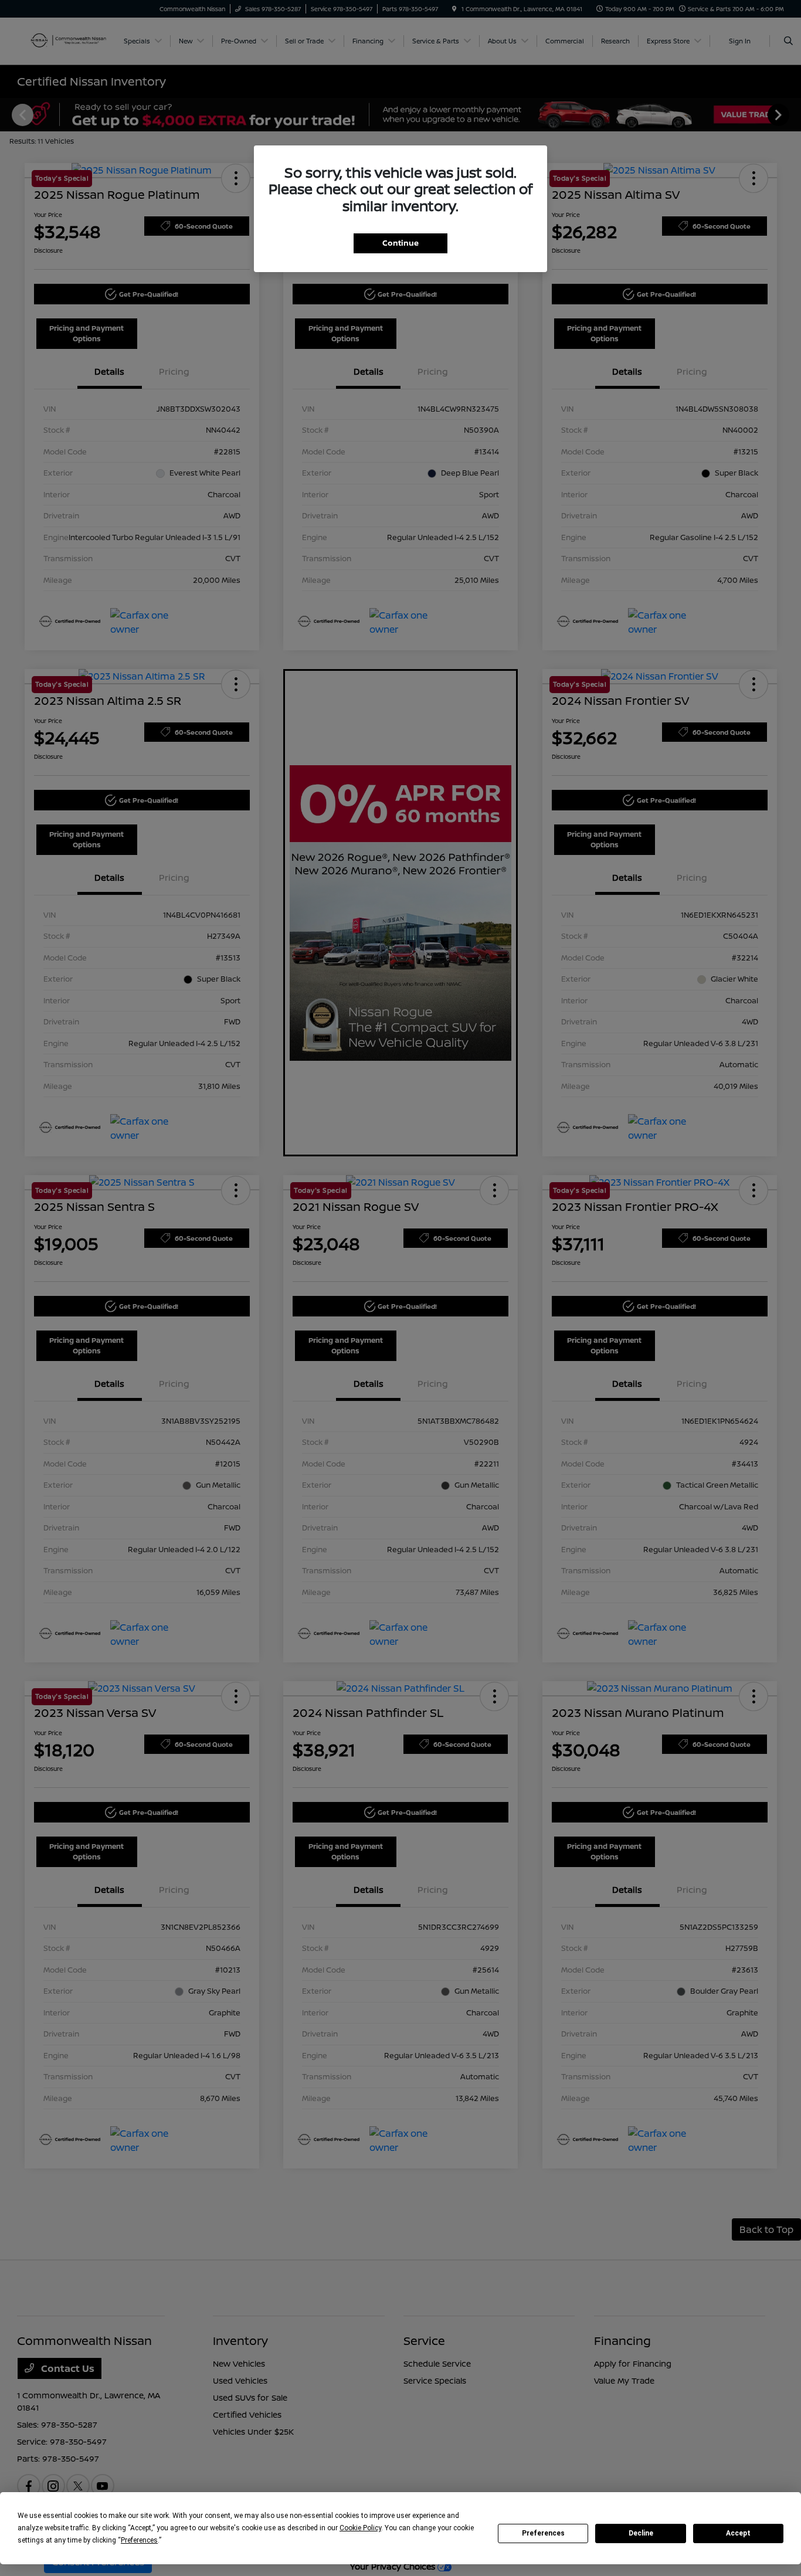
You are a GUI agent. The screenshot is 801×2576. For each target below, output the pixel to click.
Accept (738, 2533)
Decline (641, 2533)
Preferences (543, 2533)
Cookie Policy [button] (360, 2528)
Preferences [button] (139, 2540)
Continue (400, 243)
